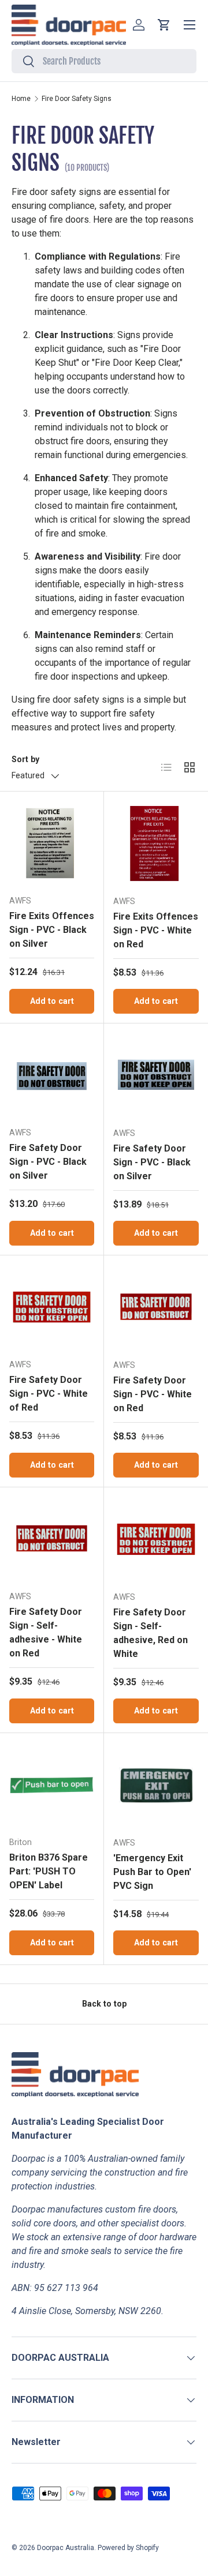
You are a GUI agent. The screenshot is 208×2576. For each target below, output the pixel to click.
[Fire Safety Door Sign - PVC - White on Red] (156, 1307)
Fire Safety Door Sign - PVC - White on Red (153, 1394)
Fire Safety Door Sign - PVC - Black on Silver (48, 1162)
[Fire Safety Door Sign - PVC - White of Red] (52, 1307)
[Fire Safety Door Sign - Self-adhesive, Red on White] (156, 1539)
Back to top (104, 2004)
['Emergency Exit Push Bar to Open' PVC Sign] (156, 1785)
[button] (164, 25)
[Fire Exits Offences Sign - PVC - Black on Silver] (52, 843)
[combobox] (104, 61)
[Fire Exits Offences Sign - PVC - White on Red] (156, 843)
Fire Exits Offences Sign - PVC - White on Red (156, 930)
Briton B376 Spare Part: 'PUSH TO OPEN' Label (49, 1871)
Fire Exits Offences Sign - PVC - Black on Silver (52, 930)
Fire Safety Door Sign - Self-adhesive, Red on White (151, 1633)
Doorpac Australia (66, 2548)
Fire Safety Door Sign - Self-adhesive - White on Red (46, 1632)
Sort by (25, 759)
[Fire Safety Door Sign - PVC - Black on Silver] (52, 1075)
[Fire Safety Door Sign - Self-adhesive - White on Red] (52, 1539)
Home (21, 99)
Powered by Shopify (128, 2548)
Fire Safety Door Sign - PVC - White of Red (49, 1394)
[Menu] (190, 25)
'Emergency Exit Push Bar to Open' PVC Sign (152, 1872)
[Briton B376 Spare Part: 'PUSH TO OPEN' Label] (52, 1785)
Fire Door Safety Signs (77, 99)
